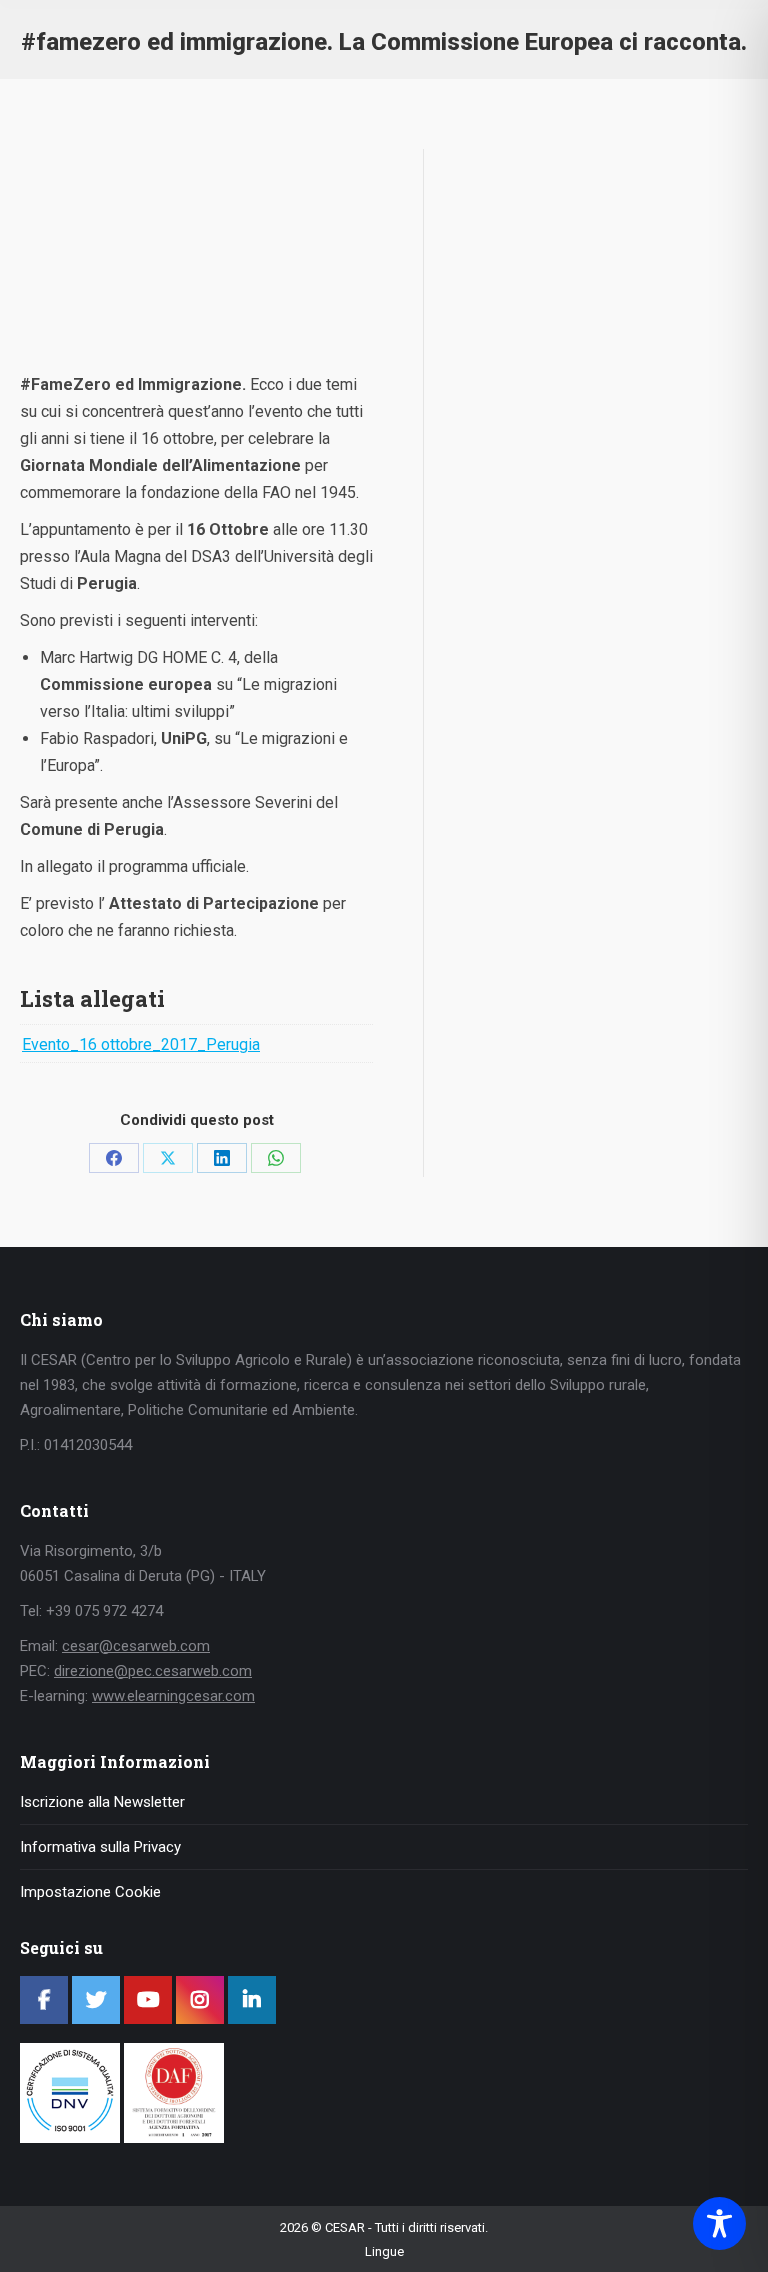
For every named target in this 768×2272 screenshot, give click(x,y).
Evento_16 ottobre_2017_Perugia (141, 1044)
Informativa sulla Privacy (100, 1847)
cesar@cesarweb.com (136, 1646)
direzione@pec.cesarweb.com (153, 1671)
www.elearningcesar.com (173, 1696)
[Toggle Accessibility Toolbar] (719, 2223)
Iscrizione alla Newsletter (102, 1802)
